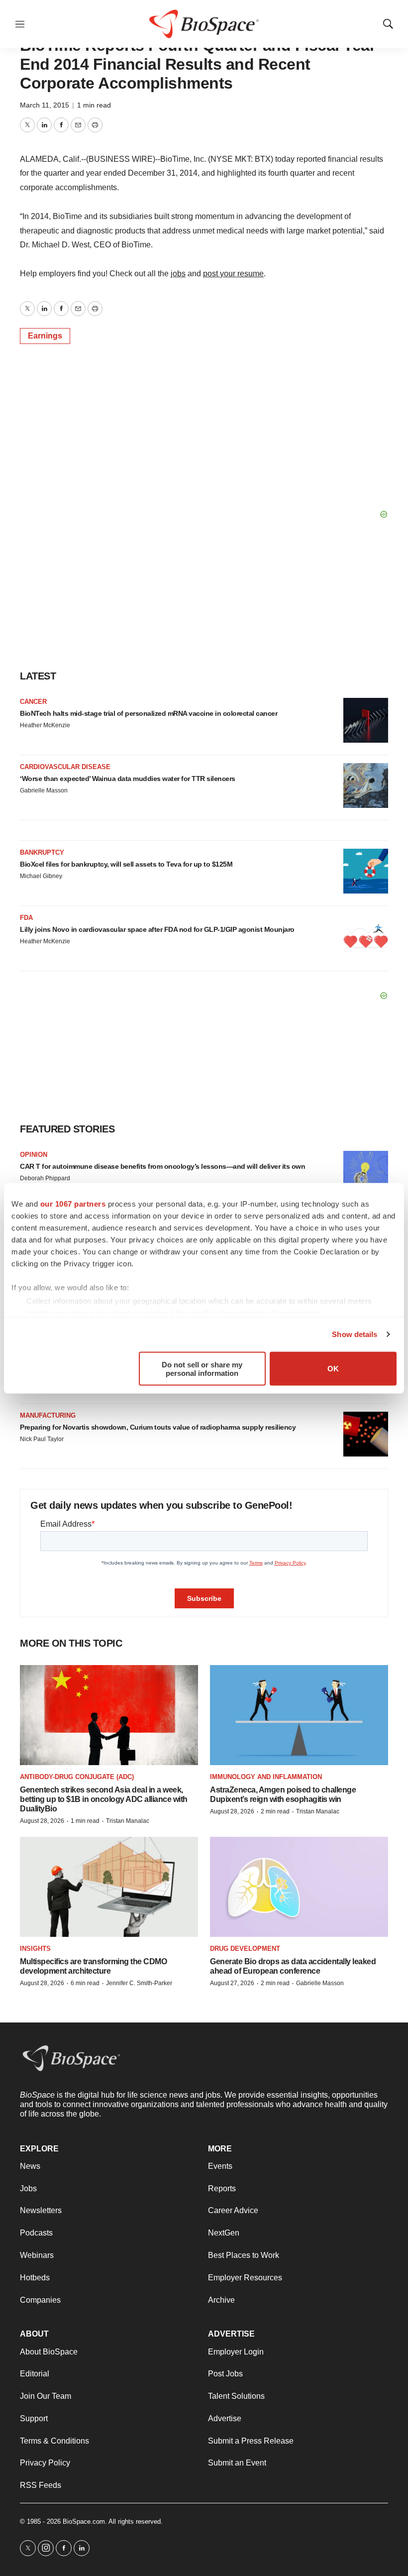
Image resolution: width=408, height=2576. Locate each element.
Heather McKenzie (45, 725)
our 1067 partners (73, 1203)
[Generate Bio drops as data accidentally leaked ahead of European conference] (299, 1887)
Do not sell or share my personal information (202, 1368)
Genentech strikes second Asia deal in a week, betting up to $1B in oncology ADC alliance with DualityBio (104, 1799)
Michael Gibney (41, 876)
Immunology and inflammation (266, 1777)
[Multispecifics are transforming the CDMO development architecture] (109, 1887)
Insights (35, 1949)
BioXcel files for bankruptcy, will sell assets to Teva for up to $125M (126, 864)
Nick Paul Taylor (42, 1439)
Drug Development (245, 1949)
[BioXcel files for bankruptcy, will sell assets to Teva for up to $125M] (366, 871)
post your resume (233, 274)
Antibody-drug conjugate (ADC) (77, 1777)
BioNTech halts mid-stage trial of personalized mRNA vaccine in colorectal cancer (149, 713)
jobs (178, 274)
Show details (355, 1334)
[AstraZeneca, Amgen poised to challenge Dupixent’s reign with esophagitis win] (299, 1715)
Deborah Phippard (45, 1178)
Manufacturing (48, 1415)
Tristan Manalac (128, 1821)
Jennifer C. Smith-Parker (139, 1983)
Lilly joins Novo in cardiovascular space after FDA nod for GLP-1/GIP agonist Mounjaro (157, 929)
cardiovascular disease (65, 767)
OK (333, 1369)
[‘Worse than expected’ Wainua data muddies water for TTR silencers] (366, 785)
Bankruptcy (42, 852)
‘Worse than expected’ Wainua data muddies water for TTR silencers (128, 779)
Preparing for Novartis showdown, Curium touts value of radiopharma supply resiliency (158, 1427)
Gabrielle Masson (44, 790)
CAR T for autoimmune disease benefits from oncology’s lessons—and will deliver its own (162, 1166)
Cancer (33, 702)
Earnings (45, 336)
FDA (26, 918)
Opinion (34, 1155)
